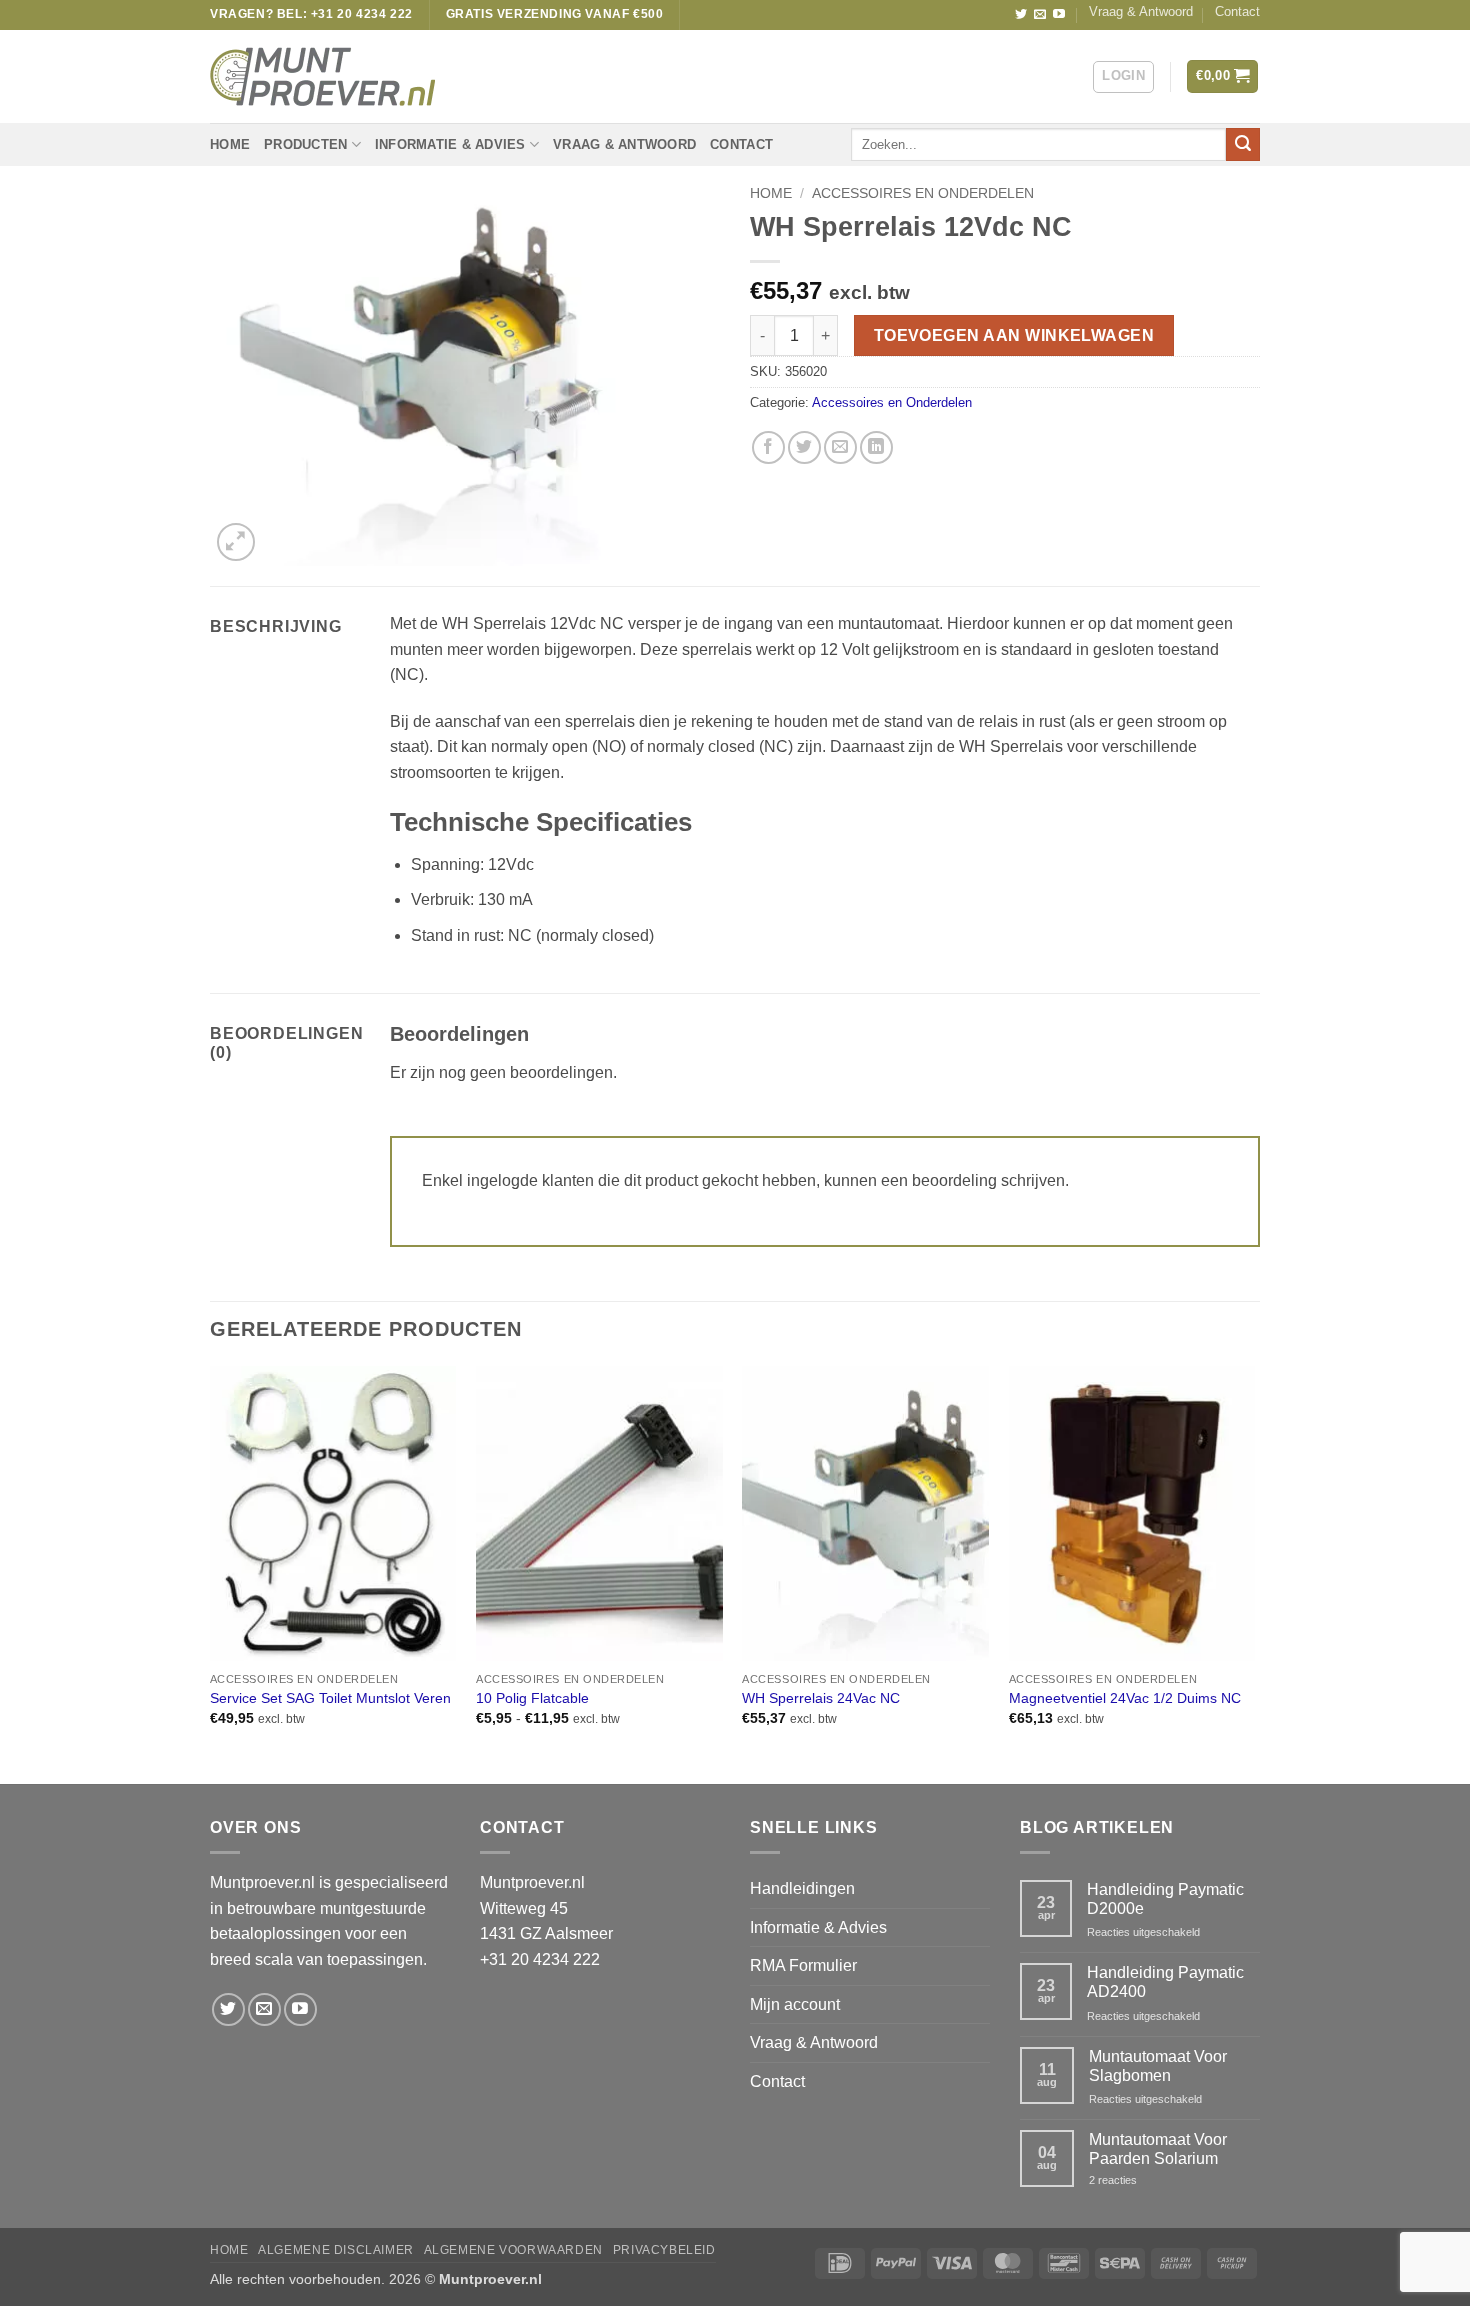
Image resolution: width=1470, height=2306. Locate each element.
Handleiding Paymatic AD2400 (1165, 1982)
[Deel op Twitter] (804, 447)
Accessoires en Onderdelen (923, 193)
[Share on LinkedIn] (876, 447)
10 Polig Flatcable (532, 1698)
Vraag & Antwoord (1141, 11)
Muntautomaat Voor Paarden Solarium (1158, 2149)
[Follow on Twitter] (1021, 15)
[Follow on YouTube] (1059, 15)
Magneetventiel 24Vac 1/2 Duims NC (1125, 1698)
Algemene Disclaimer (336, 2250)
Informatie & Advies (450, 144)
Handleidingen (802, 1888)
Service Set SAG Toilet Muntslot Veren (330, 1698)
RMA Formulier (803, 1965)
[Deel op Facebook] (768, 447)
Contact (1237, 11)
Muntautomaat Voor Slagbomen (1158, 2066)
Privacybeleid (664, 2250)
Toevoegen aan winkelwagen (1014, 335)
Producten (305, 144)
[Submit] (1243, 145)
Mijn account (795, 2004)
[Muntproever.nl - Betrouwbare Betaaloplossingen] (322, 76)
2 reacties (1147, 2180)
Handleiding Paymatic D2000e (1165, 1899)
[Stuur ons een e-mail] (1040, 15)
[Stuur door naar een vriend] (840, 447)
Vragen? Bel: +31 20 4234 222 (311, 14)
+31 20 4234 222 (540, 1959)
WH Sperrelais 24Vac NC (821, 1698)
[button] (1123, 77)
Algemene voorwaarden (513, 2250)
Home (230, 144)
